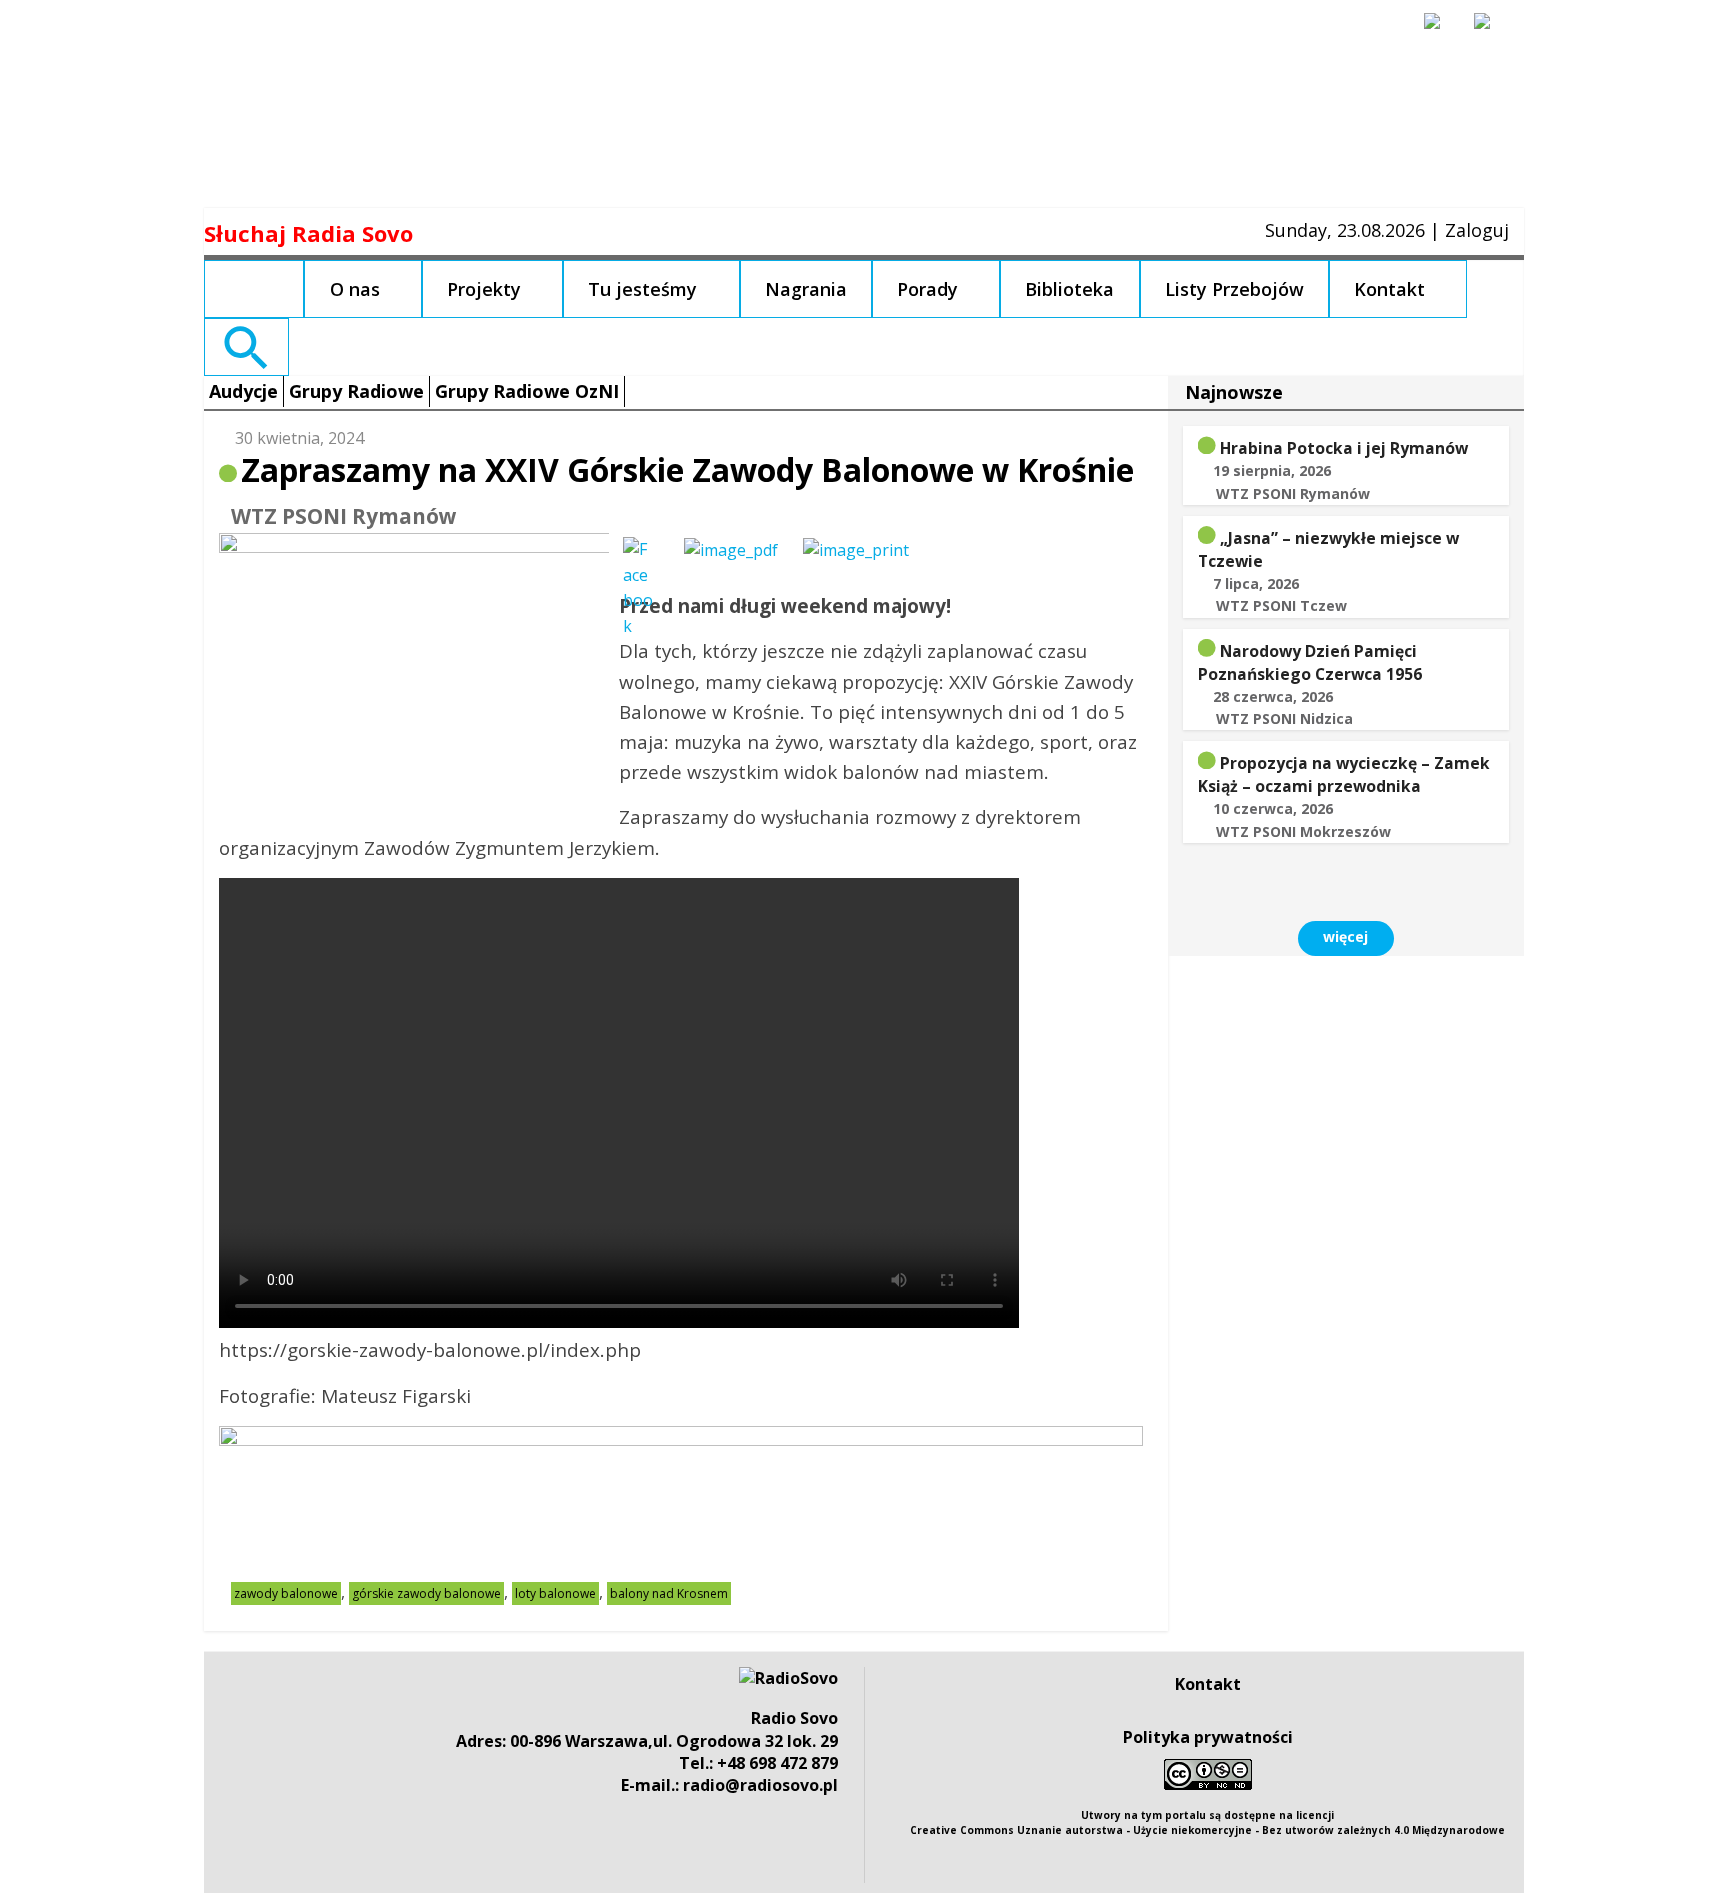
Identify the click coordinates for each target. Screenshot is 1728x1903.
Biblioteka (1069, 289)
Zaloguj (1477, 230)
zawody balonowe (286, 1593)
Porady (927, 289)
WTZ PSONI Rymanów (344, 516)
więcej (1345, 936)
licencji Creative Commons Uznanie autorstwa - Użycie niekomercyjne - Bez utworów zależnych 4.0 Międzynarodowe (1207, 1822)
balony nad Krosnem (669, 1593)
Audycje (243, 391)
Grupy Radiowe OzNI (527, 391)
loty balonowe (555, 1593)
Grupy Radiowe (356, 391)
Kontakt (1389, 289)
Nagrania (806, 289)
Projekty (484, 289)
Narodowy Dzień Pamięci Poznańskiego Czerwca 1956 (1310, 662)
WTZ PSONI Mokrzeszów (1303, 831)
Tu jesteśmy (642, 289)
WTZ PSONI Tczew (1281, 605)
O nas (355, 289)
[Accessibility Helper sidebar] (1441, 30)
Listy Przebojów (1234, 289)
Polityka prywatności (1208, 1737)
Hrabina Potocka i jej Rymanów (1344, 448)
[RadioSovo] (788, 1678)
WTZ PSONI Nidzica (1284, 718)
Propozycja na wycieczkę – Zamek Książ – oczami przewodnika (1344, 774)
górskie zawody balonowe (426, 1593)
